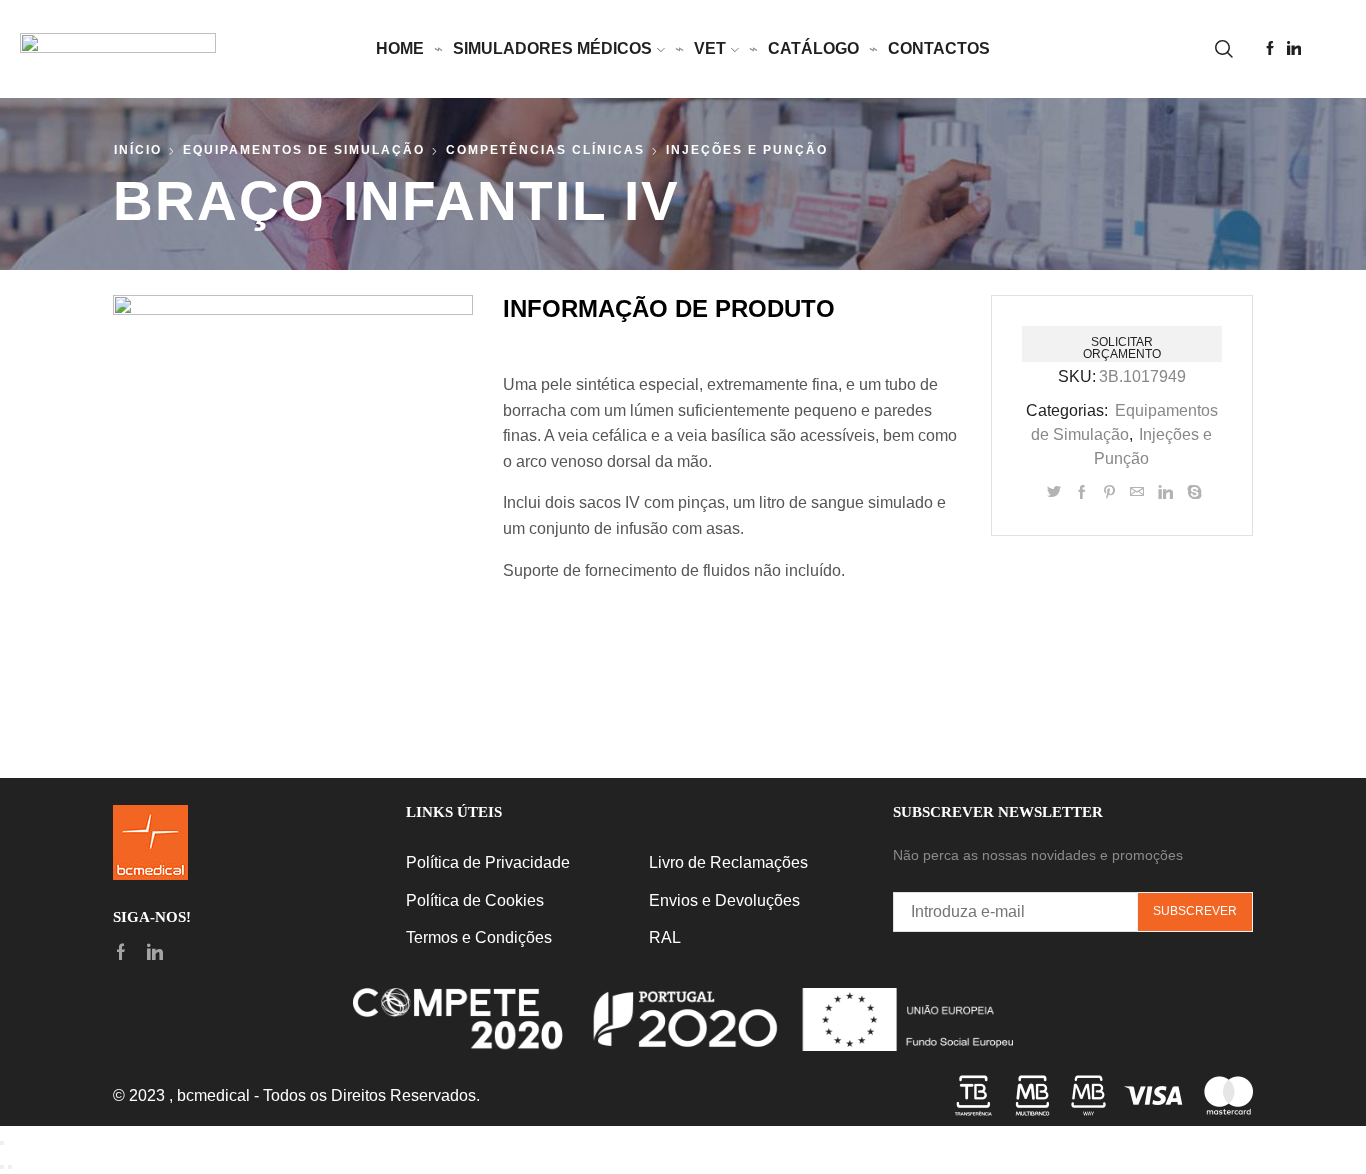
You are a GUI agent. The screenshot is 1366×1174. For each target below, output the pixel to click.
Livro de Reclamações (728, 862)
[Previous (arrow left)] (2, 1167)
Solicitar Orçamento (1122, 348)
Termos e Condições (479, 937)
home (400, 48)
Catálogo (813, 48)
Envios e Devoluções (724, 900)
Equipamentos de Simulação (304, 150)
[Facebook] (1270, 49)
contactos (939, 48)
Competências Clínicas (545, 150)
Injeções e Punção (747, 150)
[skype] (1192, 493)
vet (710, 48)
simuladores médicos (552, 48)
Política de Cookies (475, 900)
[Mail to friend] (1137, 493)
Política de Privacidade (488, 862)
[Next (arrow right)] (10, 1167)
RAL (665, 937)
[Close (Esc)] (2, 1143)
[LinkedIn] (1294, 49)
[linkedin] (1165, 493)
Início (138, 150)
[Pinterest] (1109, 493)
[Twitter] (1054, 493)
